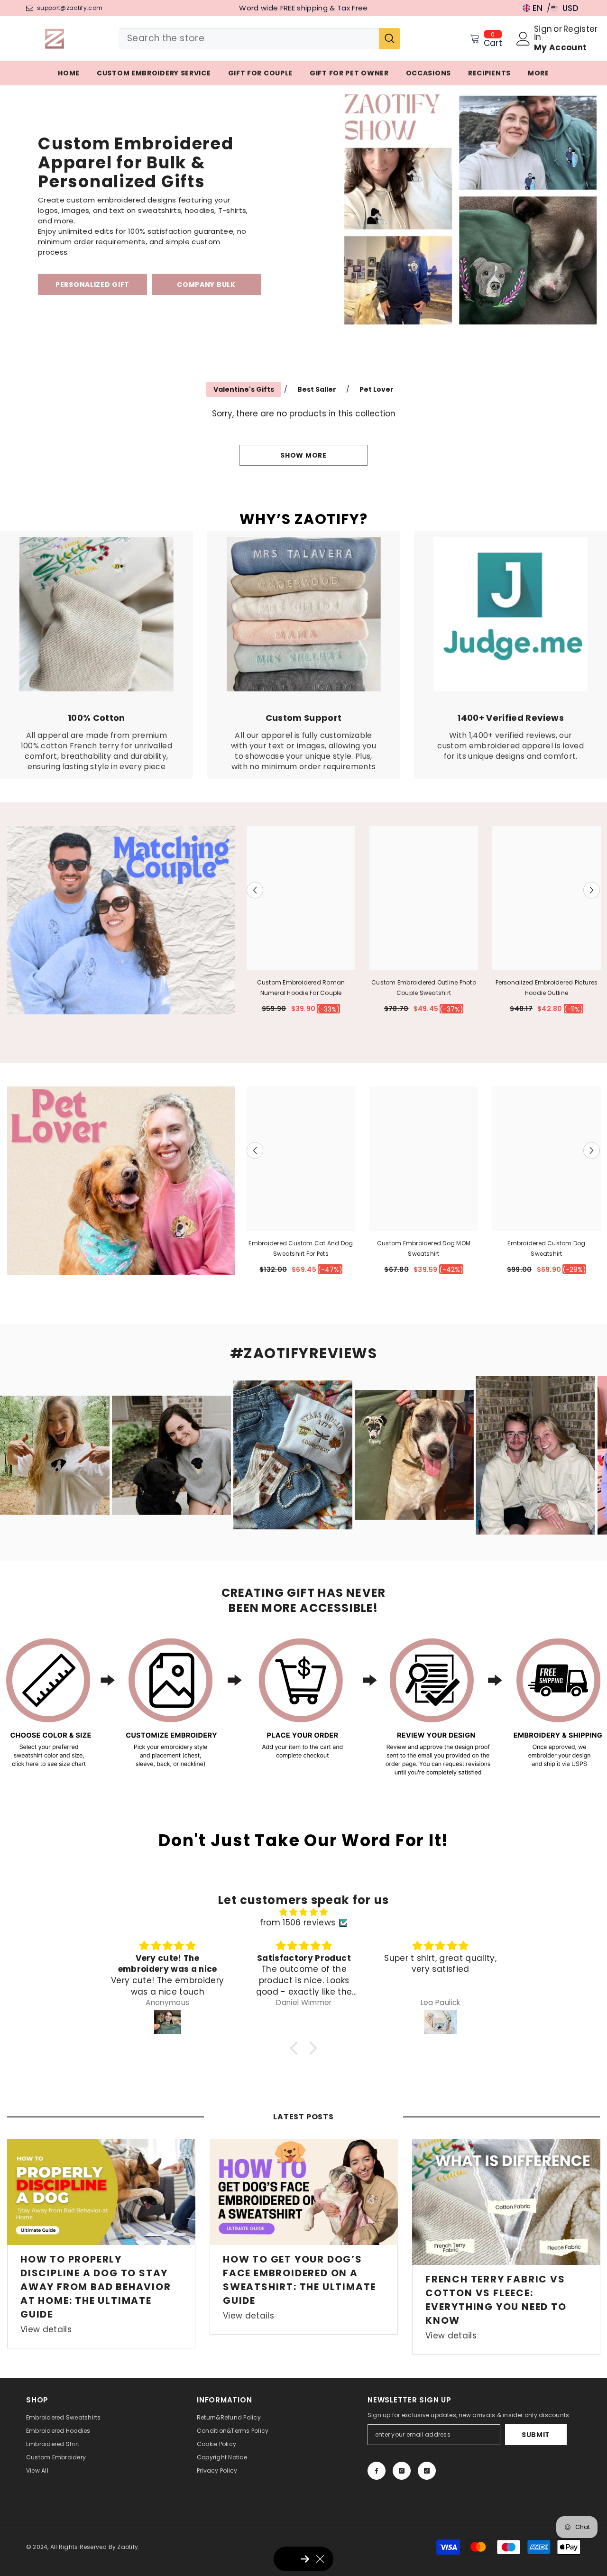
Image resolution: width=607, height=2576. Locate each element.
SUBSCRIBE (233, 1338)
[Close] (434, 1212)
